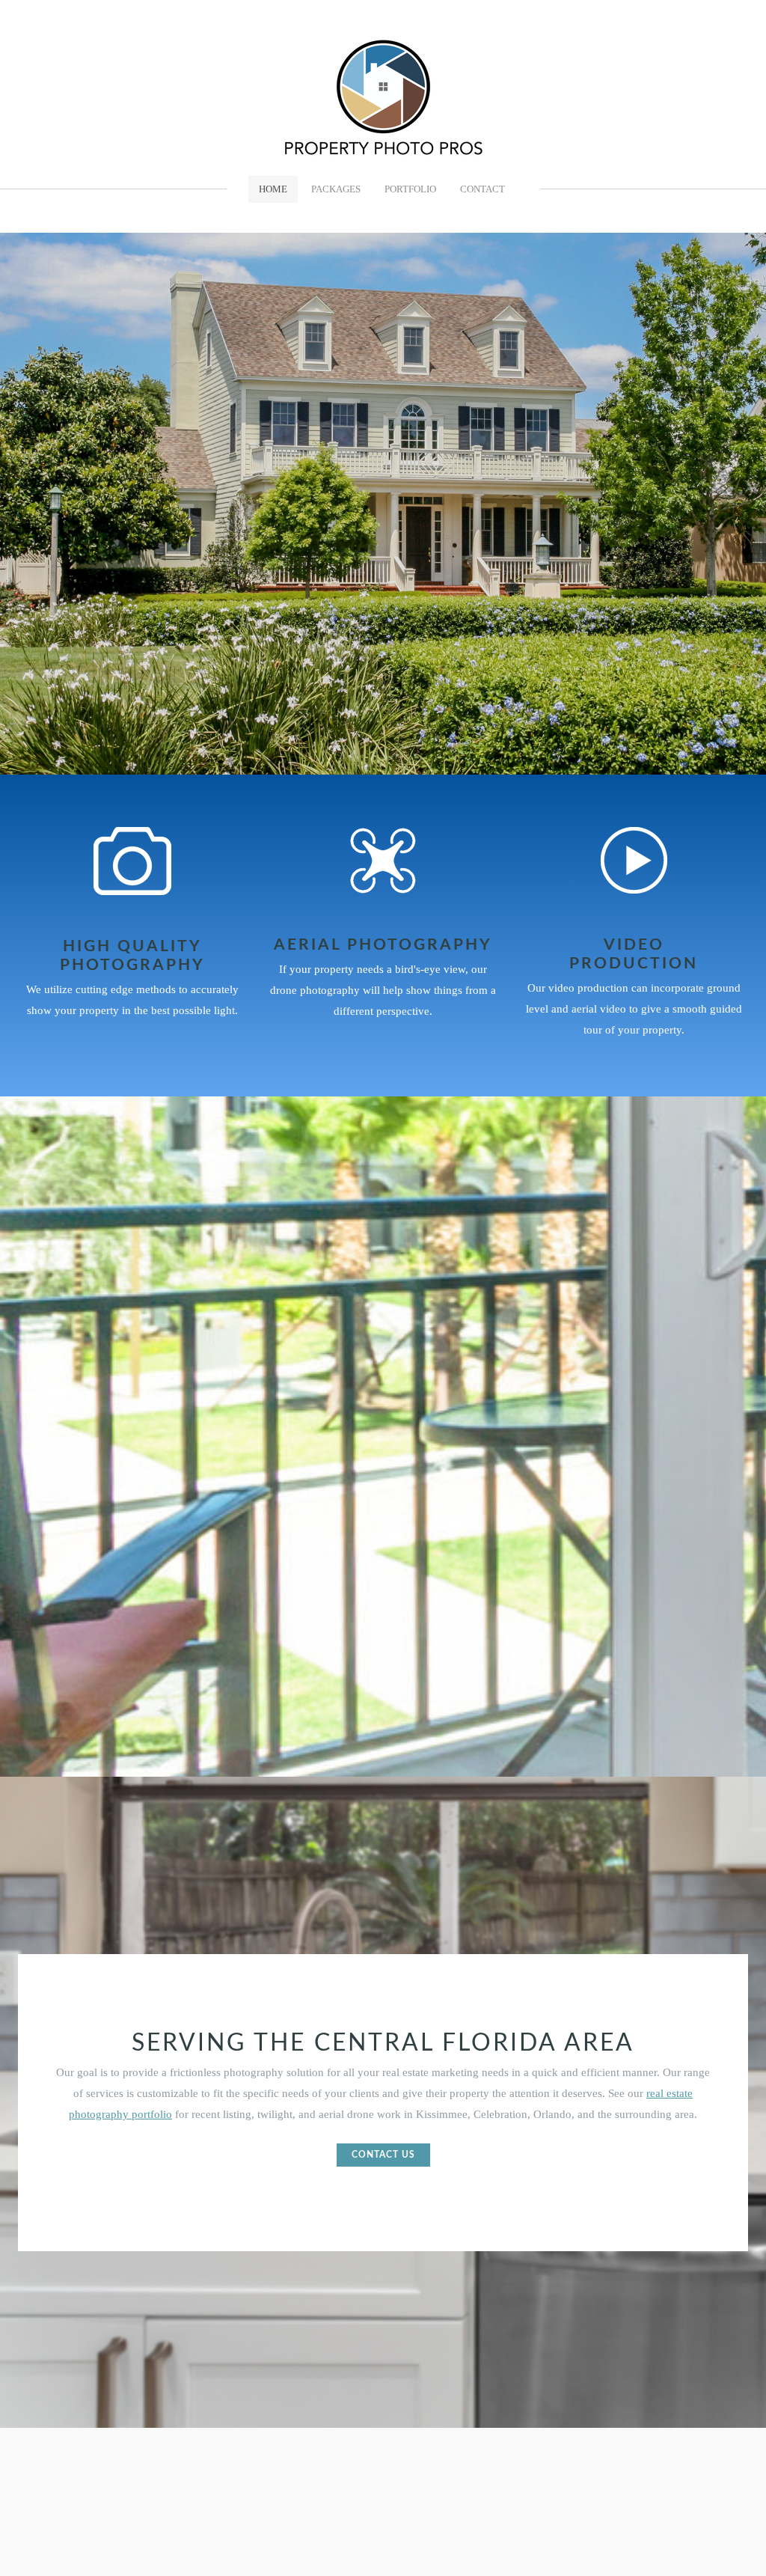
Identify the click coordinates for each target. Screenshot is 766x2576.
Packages (336, 189)
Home (273, 189)
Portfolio (410, 189)
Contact (482, 189)
